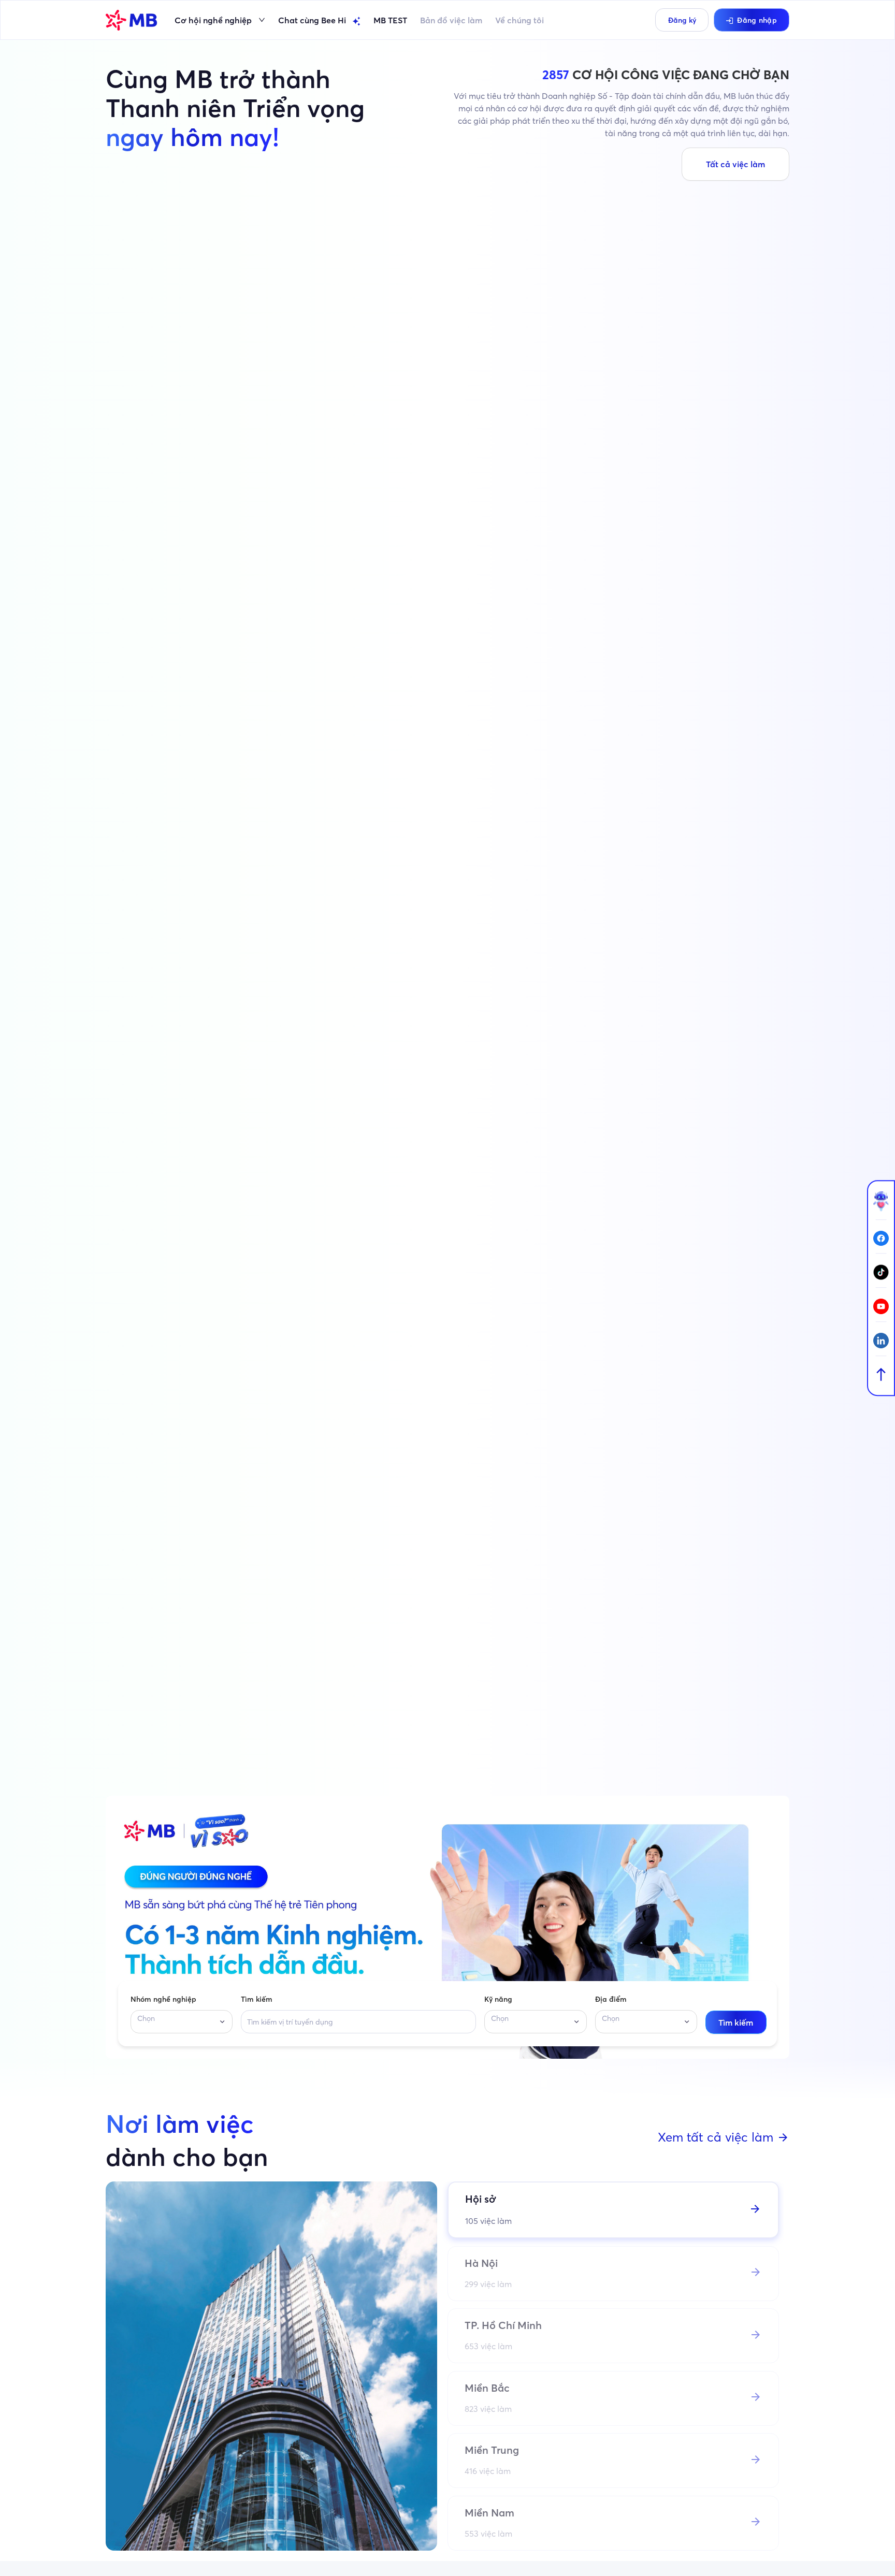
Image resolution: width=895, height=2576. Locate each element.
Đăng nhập (757, 20)
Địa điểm (611, 1999)
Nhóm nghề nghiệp (163, 1999)
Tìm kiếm (257, 1999)
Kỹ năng (498, 1999)
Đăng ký (682, 20)
